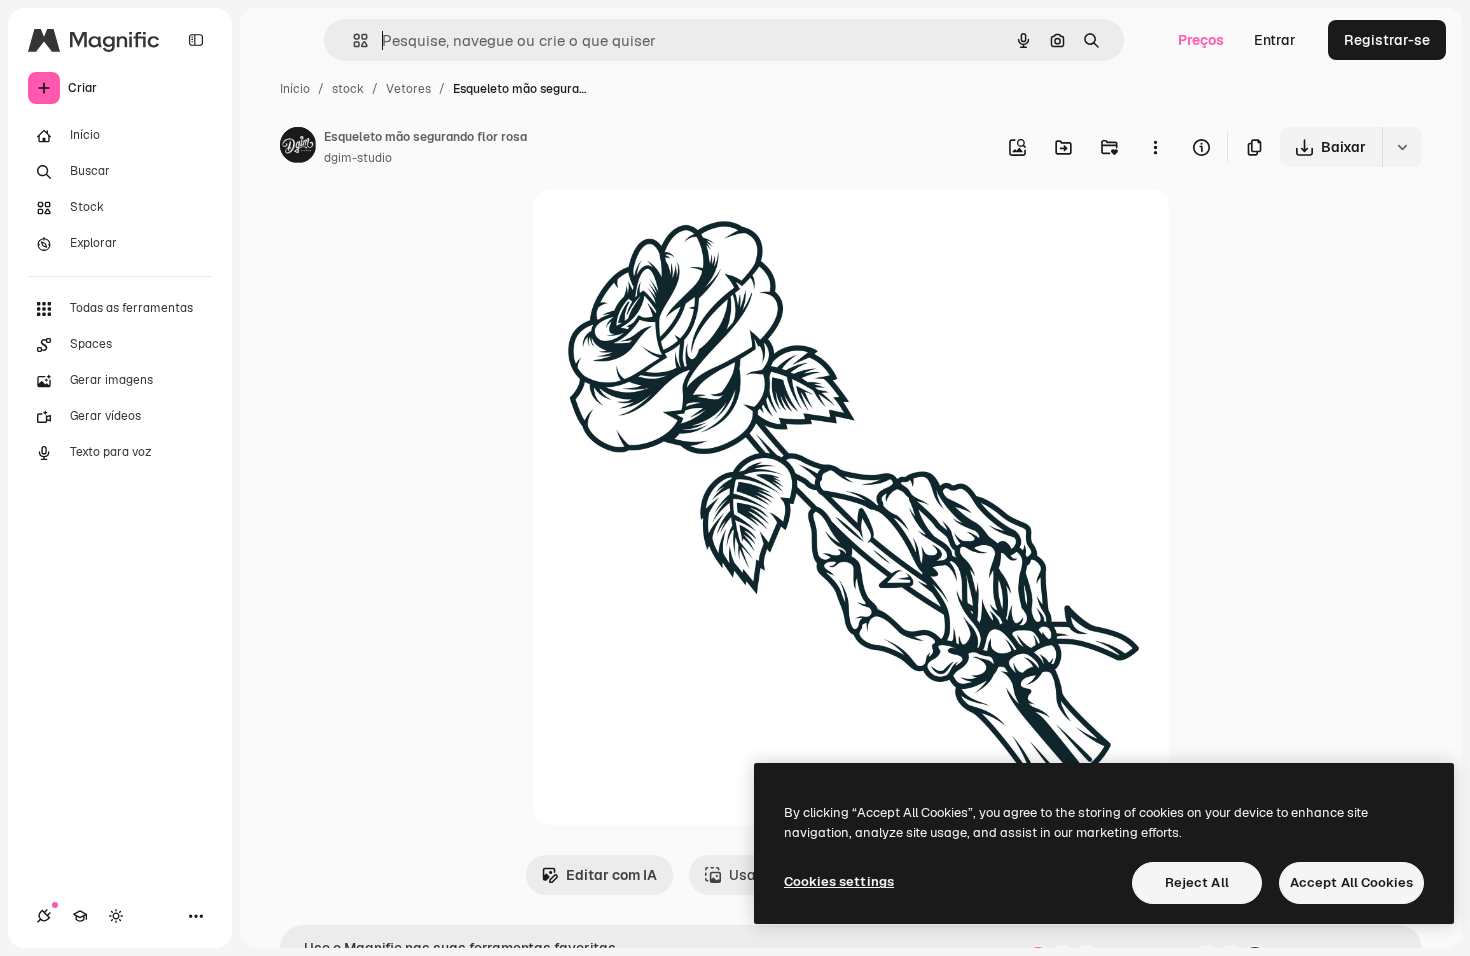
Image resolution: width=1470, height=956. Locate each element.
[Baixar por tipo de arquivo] (1402, 147)
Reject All (1197, 882)
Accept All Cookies (1351, 882)
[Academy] (80, 916)
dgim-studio (358, 158)
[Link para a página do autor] (298, 148)
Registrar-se (1387, 40)
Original (661, 227)
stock (348, 89)
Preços (1201, 40)
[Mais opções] (1155, 147)
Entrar (1275, 40)
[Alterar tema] (116, 916)
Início (295, 89)
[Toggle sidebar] (196, 40)
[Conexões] (44, 916)
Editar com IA (611, 875)
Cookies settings (839, 881)
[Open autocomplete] (352, 40)
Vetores (408, 89)
